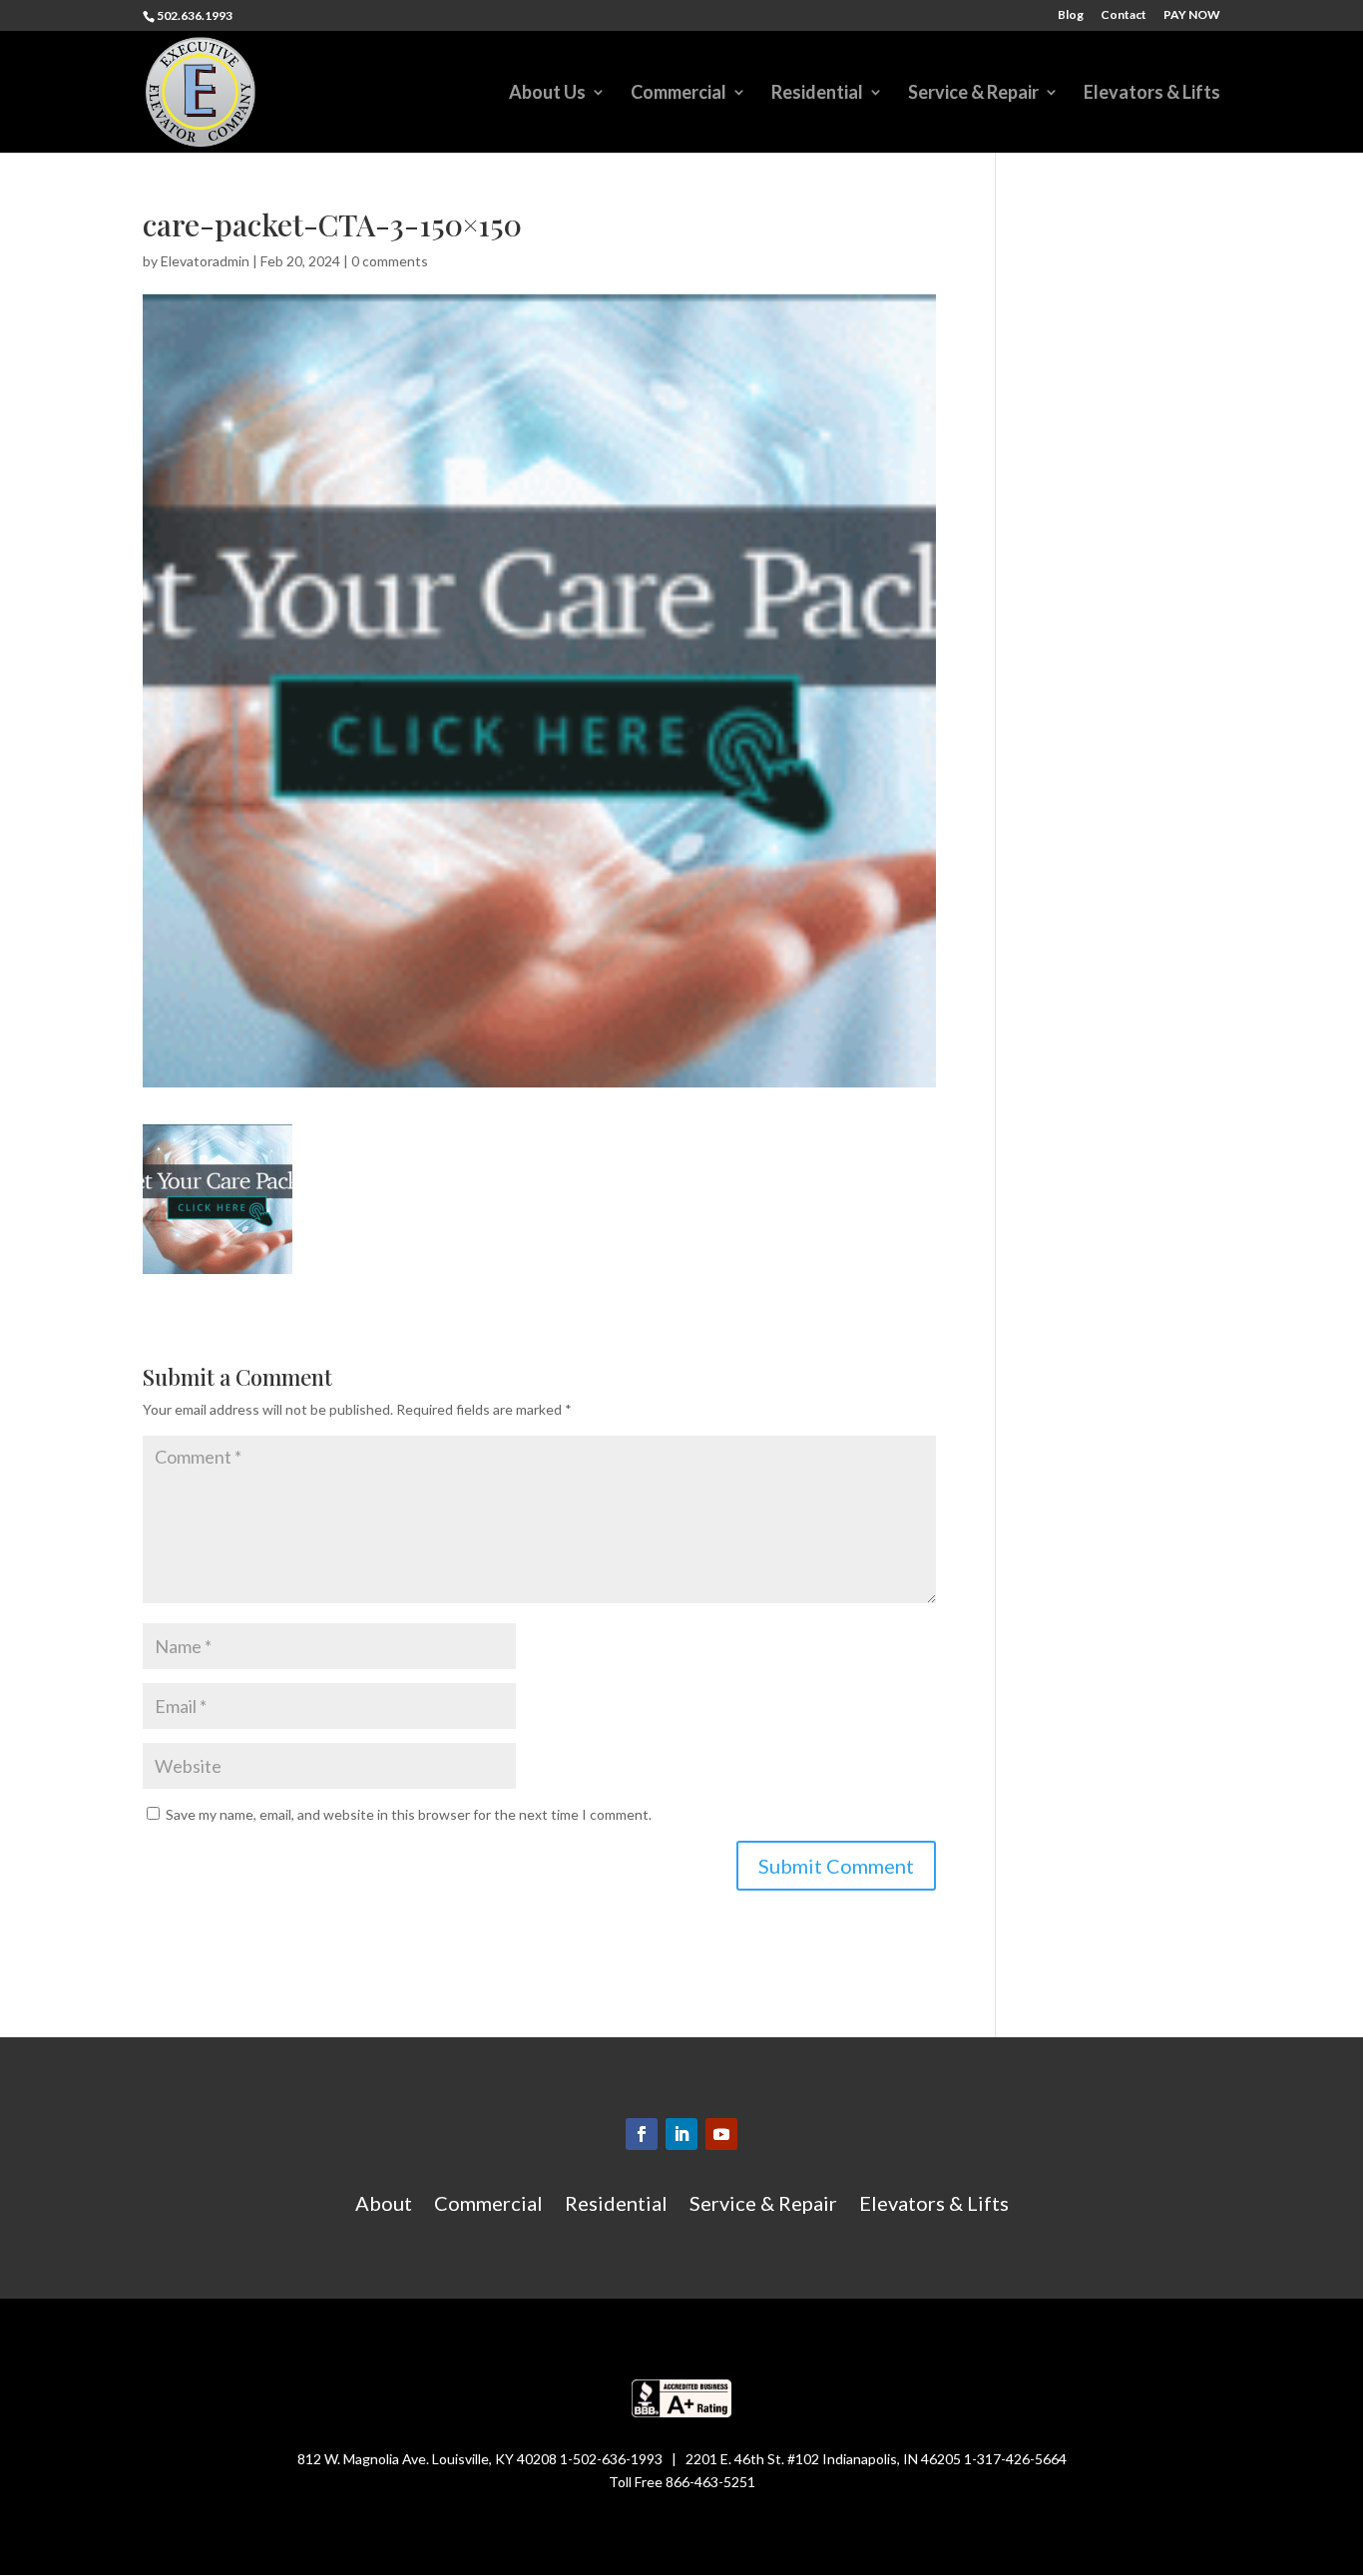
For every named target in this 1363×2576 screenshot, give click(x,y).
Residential (817, 94)
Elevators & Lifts (1152, 94)
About (384, 2205)
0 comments (390, 261)
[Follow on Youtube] (721, 2134)
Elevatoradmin (205, 261)
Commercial (679, 94)
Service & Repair (973, 94)
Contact (1124, 15)
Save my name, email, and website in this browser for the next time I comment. (409, 1814)
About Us (547, 94)
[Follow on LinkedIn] (681, 2134)
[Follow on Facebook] (642, 2134)
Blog (1071, 15)
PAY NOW (1192, 15)
